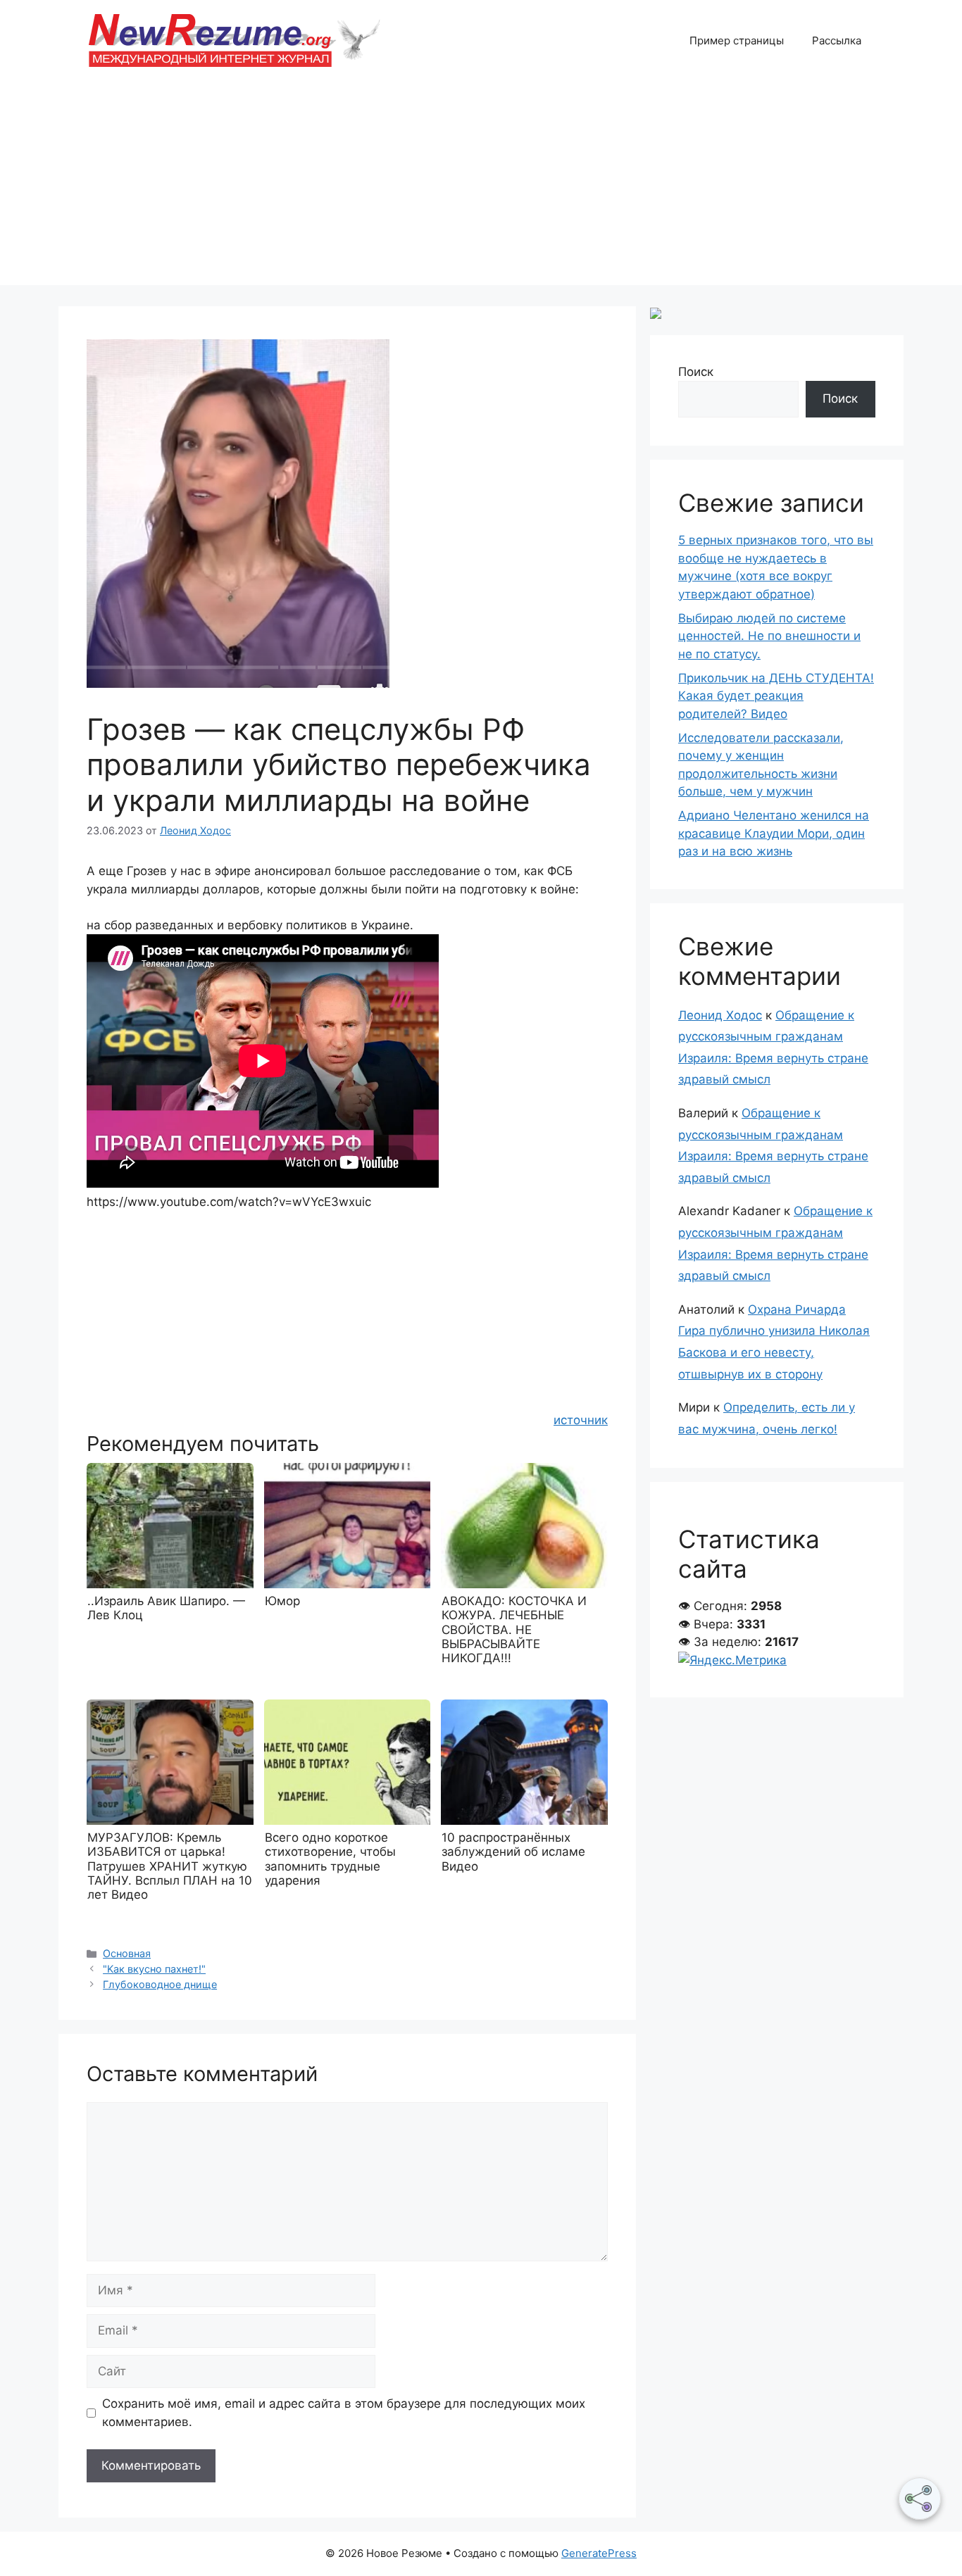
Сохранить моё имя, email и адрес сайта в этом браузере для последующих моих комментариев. (344, 2413)
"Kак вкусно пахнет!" (154, 1969)
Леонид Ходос (720, 1015)
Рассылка (837, 40)
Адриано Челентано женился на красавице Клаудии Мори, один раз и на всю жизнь (774, 833)
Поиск (696, 372)
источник (581, 1420)
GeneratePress (599, 2553)
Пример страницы (737, 40)
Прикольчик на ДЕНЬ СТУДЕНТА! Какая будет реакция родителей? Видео (776, 696)
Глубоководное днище (160, 1984)
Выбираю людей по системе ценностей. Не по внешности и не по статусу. (769, 636)
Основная (127, 1953)
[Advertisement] (481, 187)
